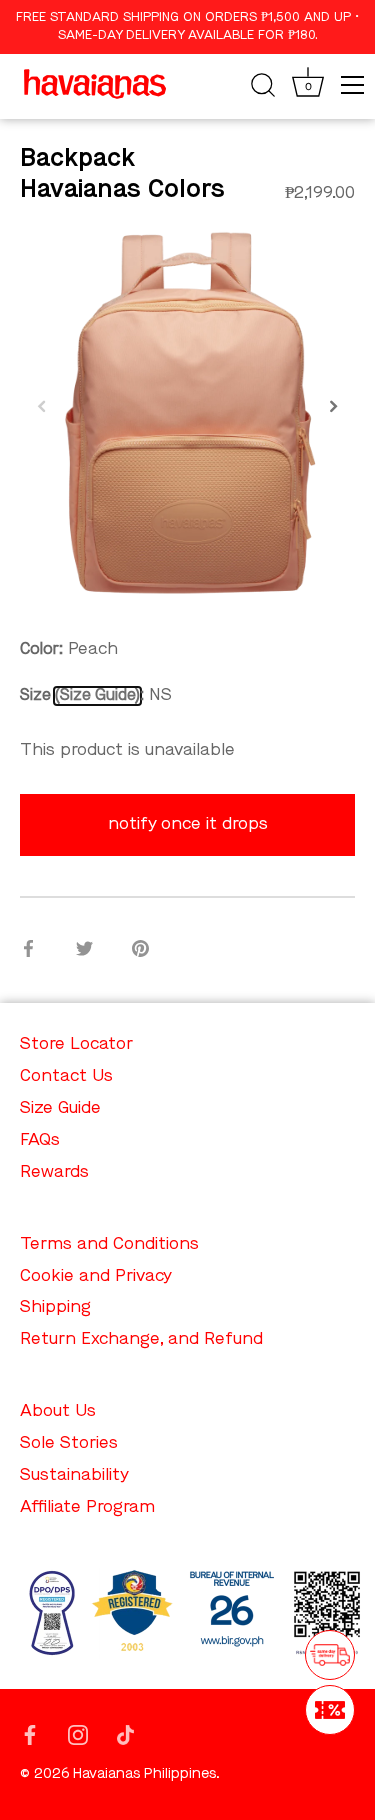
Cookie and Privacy (96, 1276)
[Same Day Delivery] (330, 1655)
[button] (42, 406)
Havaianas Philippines (144, 1774)
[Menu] (353, 85)
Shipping (55, 1307)
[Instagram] (78, 1733)
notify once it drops (188, 824)
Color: (41, 650)
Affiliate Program (87, 1507)
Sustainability (74, 1475)
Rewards (54, 1172)
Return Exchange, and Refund (141, 1339)
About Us (58, 1411)
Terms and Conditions (109, 1244)
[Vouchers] (330, 1710)
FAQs (40, 1140)
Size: (82, 696)
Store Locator (76, 1044)
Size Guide (97, 696)
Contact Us (66, 1076)
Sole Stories (69, 1443)
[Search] (263, 88)
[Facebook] (30, 1733)
